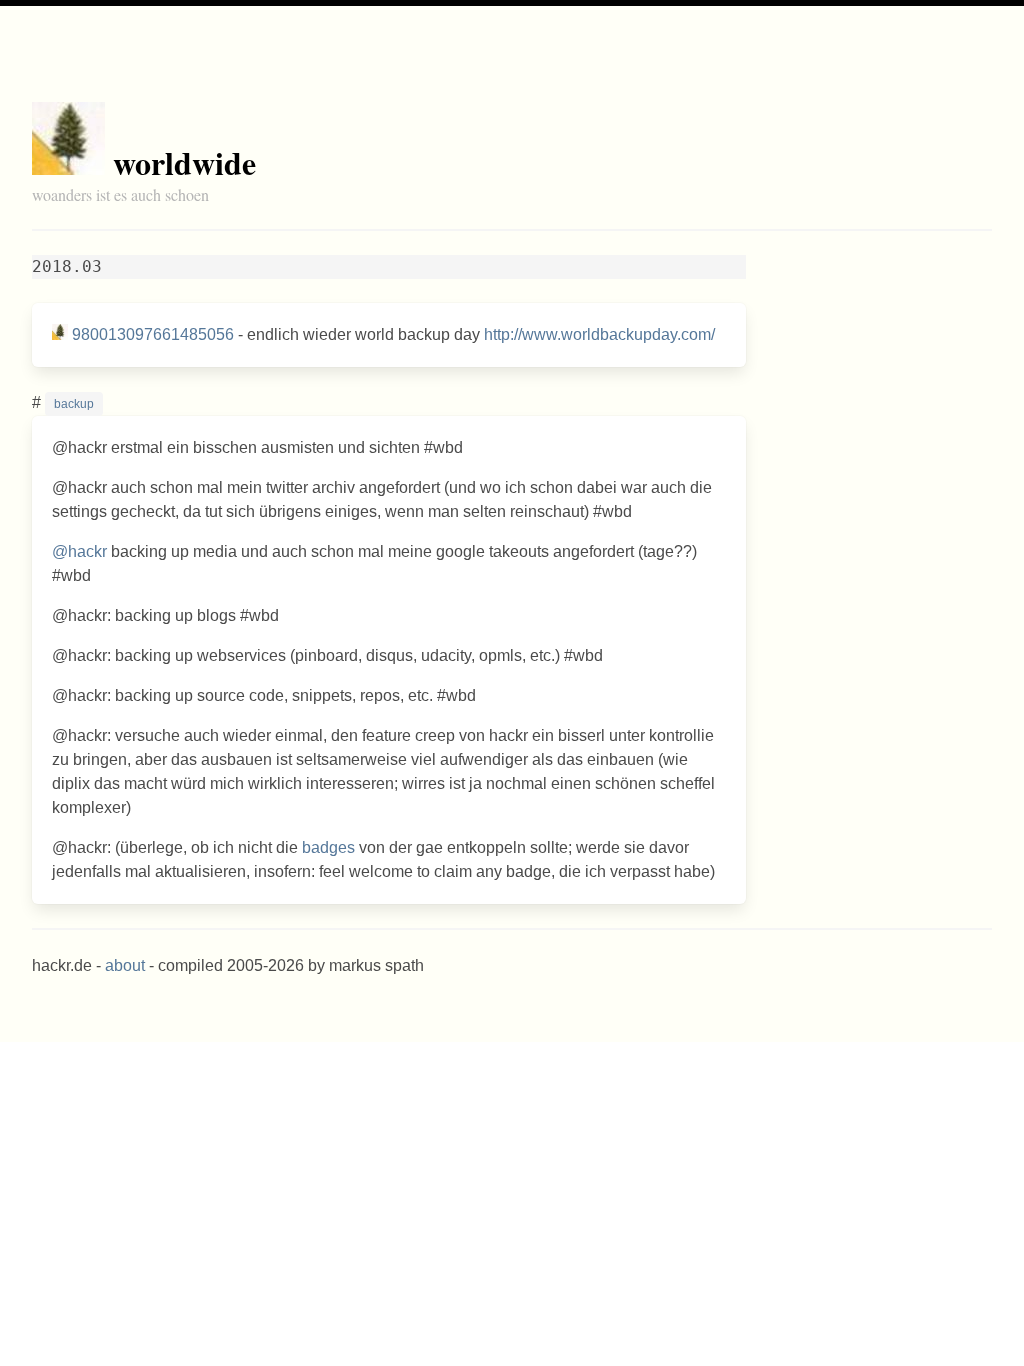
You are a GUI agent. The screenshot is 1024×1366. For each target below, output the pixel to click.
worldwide (184, 162)
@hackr (79, 551)
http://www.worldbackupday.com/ (599, 334)
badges (328, 847)
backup (74, 404)
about (125, 965)
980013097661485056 (153, 334)
